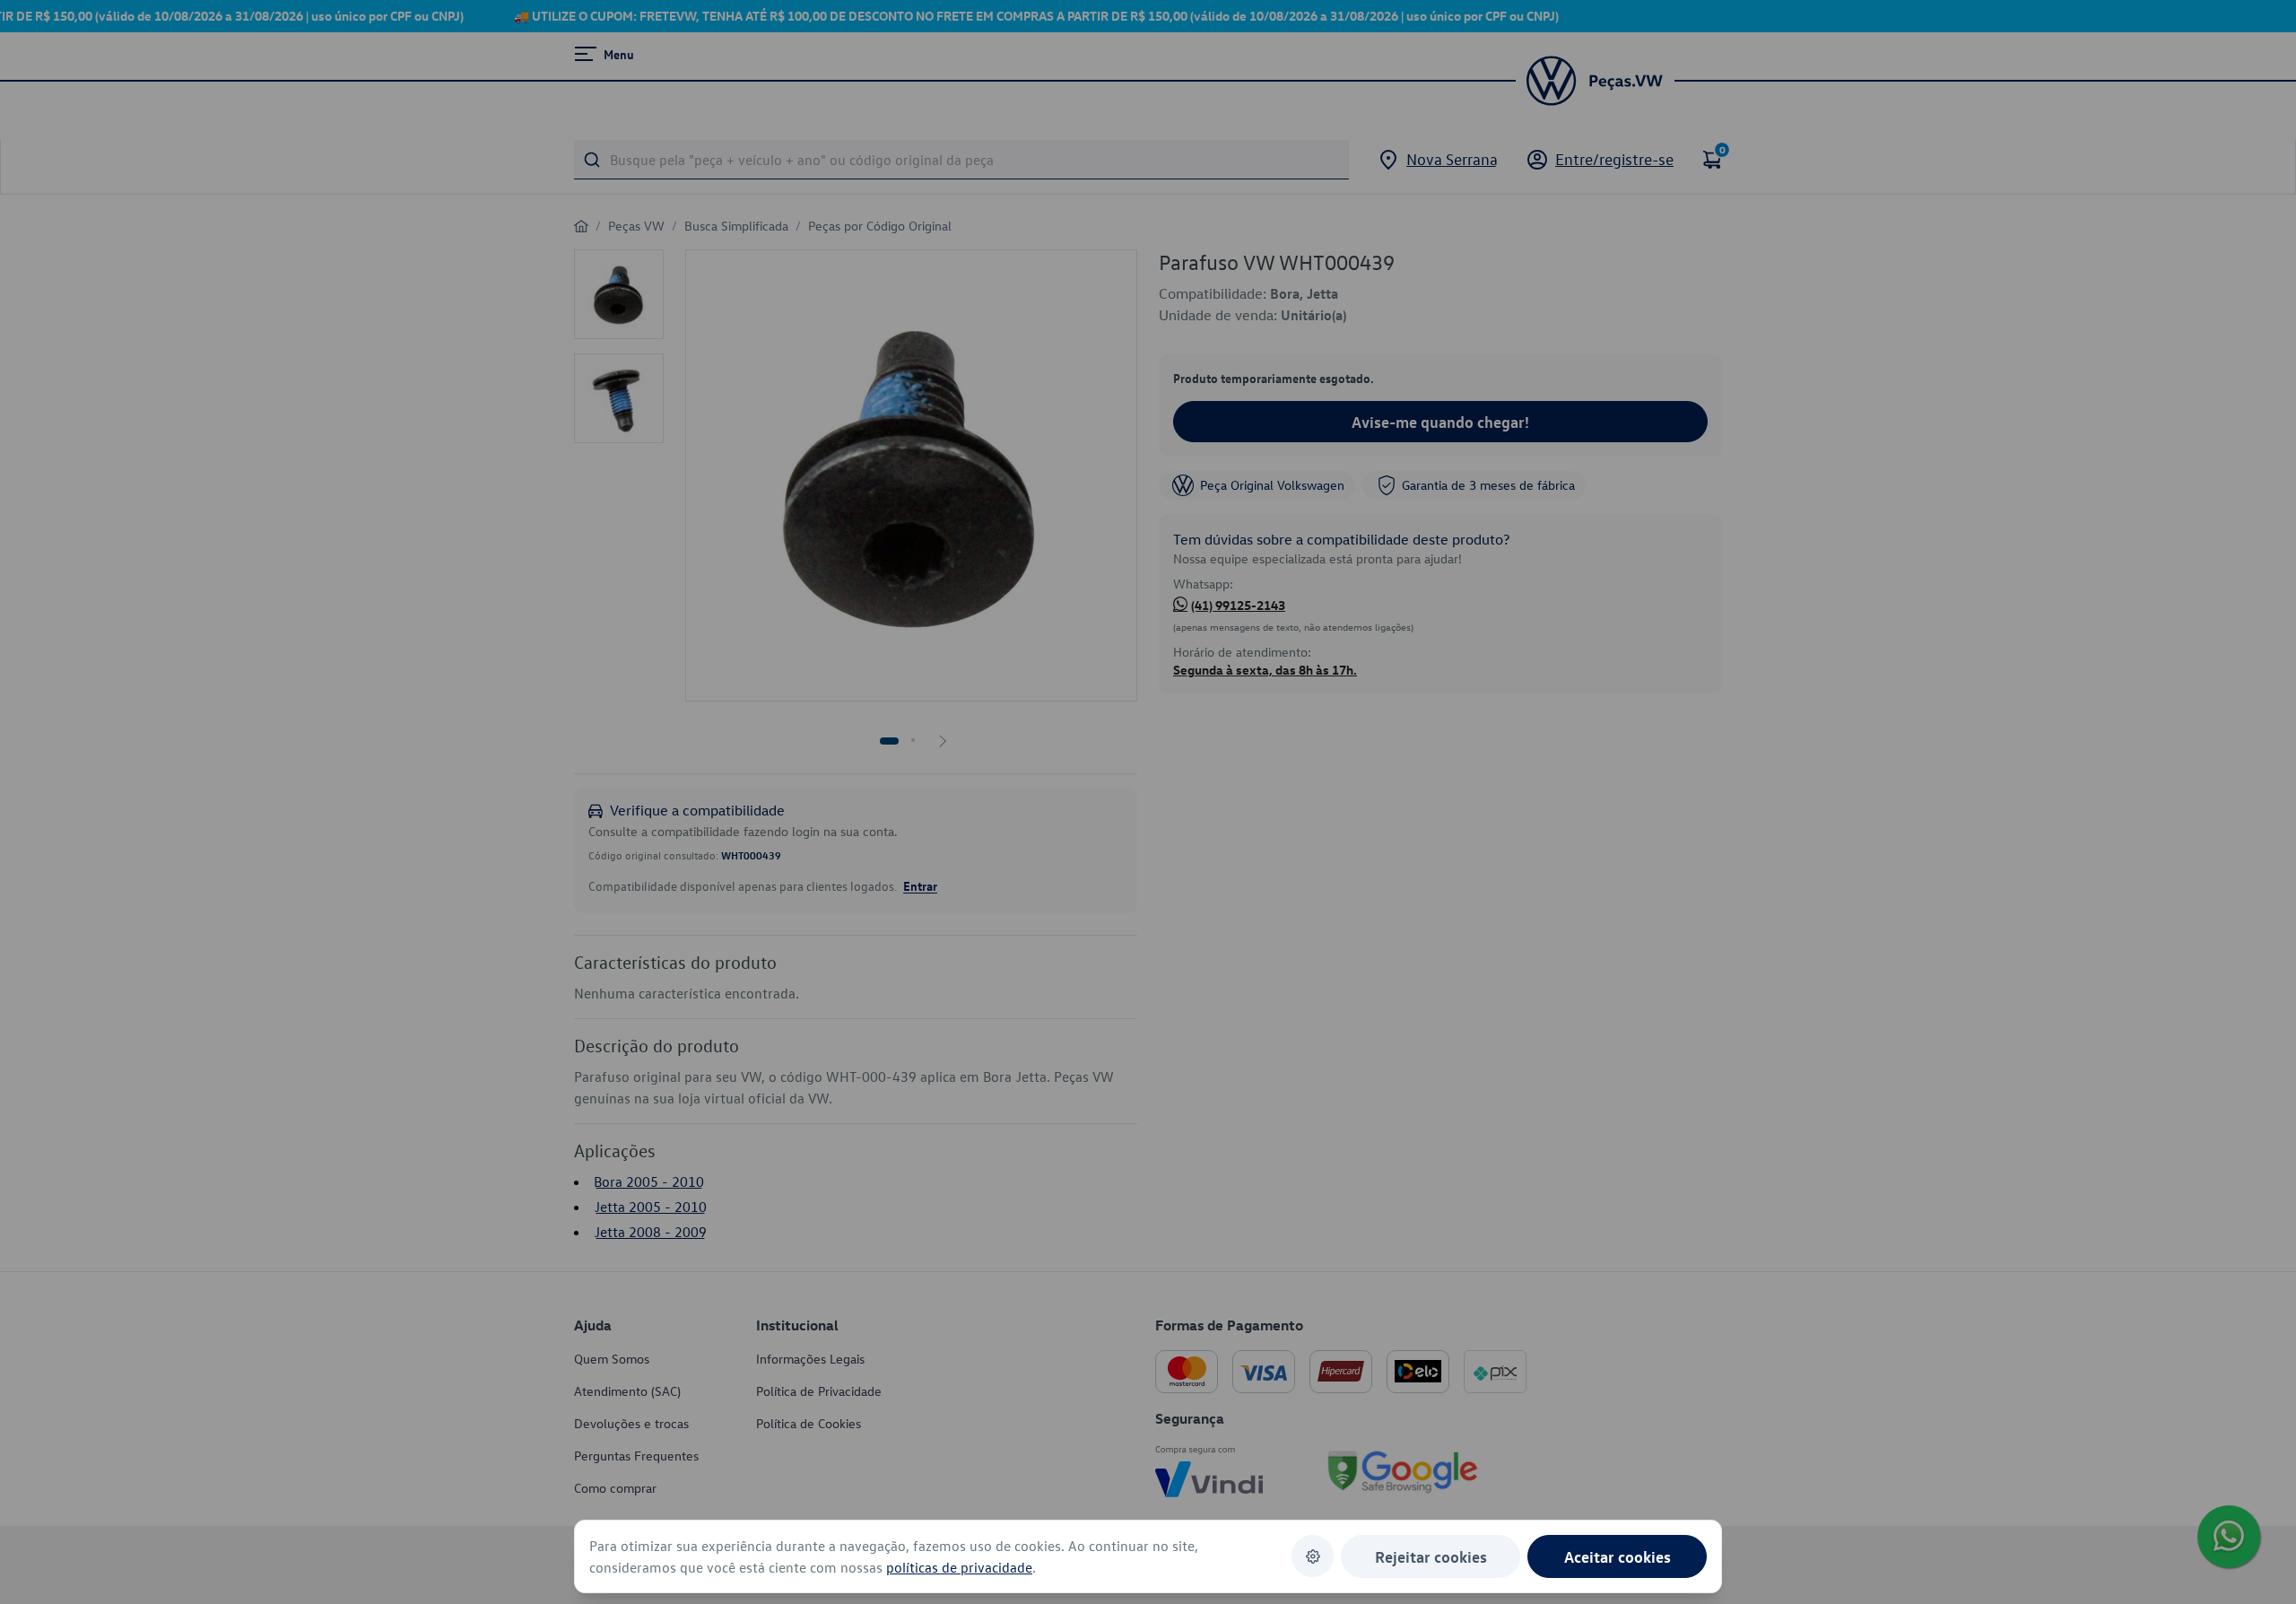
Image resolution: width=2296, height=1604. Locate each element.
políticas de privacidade (959, 1567)
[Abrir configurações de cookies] (1313, 1556)
